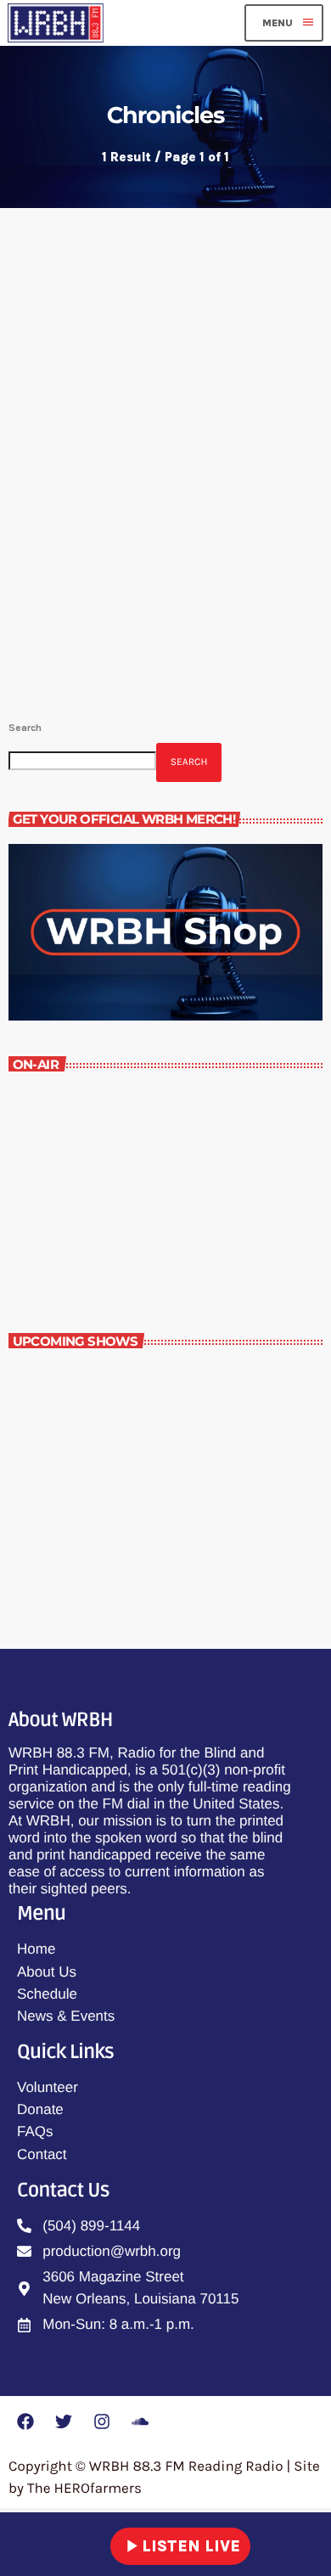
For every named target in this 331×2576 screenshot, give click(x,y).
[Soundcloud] (140, 2421)
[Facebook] (25, 2421)
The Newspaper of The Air (157, 1530)
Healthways (114, 1455)
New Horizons (121, 1381)
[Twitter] (64, 2421)
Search (25, 728)
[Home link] (56, 23)
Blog (41, 445)
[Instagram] (102, 2421)
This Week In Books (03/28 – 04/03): (160, 488)
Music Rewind (79, 1233)
